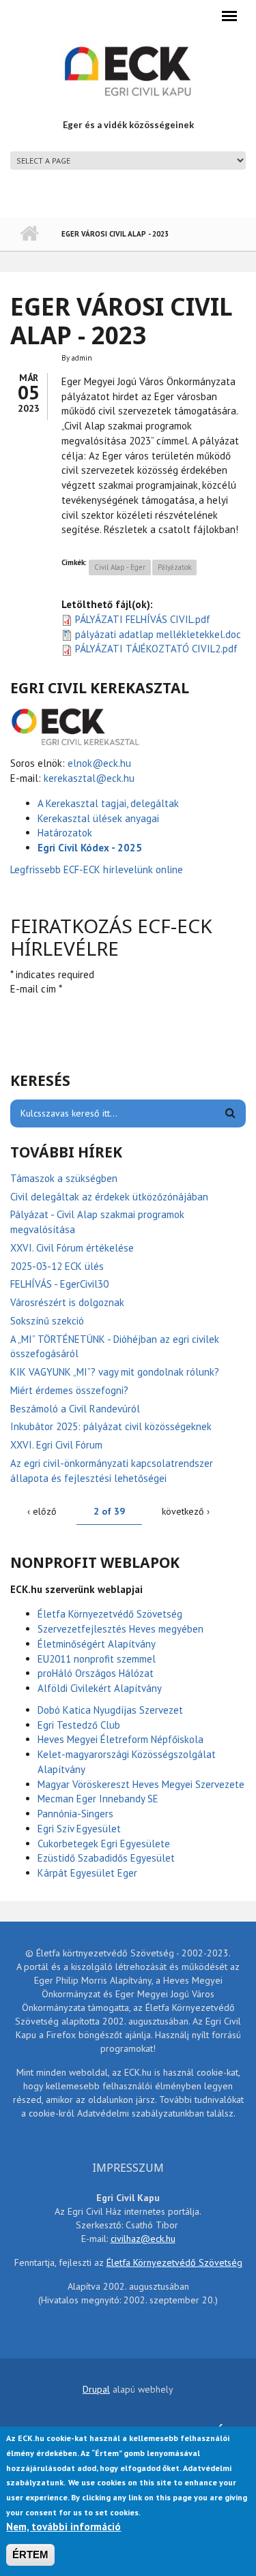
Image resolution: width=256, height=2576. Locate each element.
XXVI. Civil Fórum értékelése (72, 1248)
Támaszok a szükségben (64, 1178)
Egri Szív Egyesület (79, 1829)
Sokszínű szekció (47, 1321)
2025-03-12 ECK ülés (57, 1266)
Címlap (29, 234)
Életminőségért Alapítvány (97, 1644)
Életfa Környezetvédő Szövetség (110, 1614)
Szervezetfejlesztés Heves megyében (120, 1629)
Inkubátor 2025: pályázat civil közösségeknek (111, 1426)
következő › (186, 1511)
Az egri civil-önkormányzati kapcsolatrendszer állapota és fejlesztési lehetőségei (112, 1471)
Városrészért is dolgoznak (67, 1302)
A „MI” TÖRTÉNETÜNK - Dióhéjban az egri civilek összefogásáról (115, 1347)
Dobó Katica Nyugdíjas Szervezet (110, 1710)
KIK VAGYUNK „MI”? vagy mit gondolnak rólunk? (115, 1372)
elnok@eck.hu (99, 763)
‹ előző (42, 1511)
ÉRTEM (30, 2555)
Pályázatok (174, 567)
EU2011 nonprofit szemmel (97, 1659)
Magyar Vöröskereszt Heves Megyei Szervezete (141, 1784)
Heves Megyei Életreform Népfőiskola (120, 1739)
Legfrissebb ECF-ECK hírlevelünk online (98, 869)
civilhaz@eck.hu (143, 2239)
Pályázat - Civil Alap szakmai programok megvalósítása (97, 1222)
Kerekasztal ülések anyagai (98, 818)
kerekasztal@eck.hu (89, 778)
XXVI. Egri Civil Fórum (56, 1445)
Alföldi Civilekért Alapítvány (100, 1688)
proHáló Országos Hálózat (96, 1673)
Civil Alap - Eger (120, 567)
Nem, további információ (63, 2527)
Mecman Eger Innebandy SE (98, 1799)
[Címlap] (128, 70)
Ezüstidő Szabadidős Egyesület (106, 1858)
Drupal (96, 2389)
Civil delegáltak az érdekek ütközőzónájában (109, 1197)
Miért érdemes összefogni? (69, 1390)
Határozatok (65, 833)
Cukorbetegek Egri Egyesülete (104, 1844)
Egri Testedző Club (79, 1725)
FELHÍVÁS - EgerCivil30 (59, 1284)
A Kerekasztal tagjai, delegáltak (108, 803)
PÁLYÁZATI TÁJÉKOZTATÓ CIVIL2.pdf (156, 649)
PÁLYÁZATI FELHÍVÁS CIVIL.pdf (143, 619)
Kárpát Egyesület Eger (87, 1873)
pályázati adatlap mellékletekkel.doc (158, 634)
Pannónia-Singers (75, 1814)
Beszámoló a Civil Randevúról (75, 1409)
